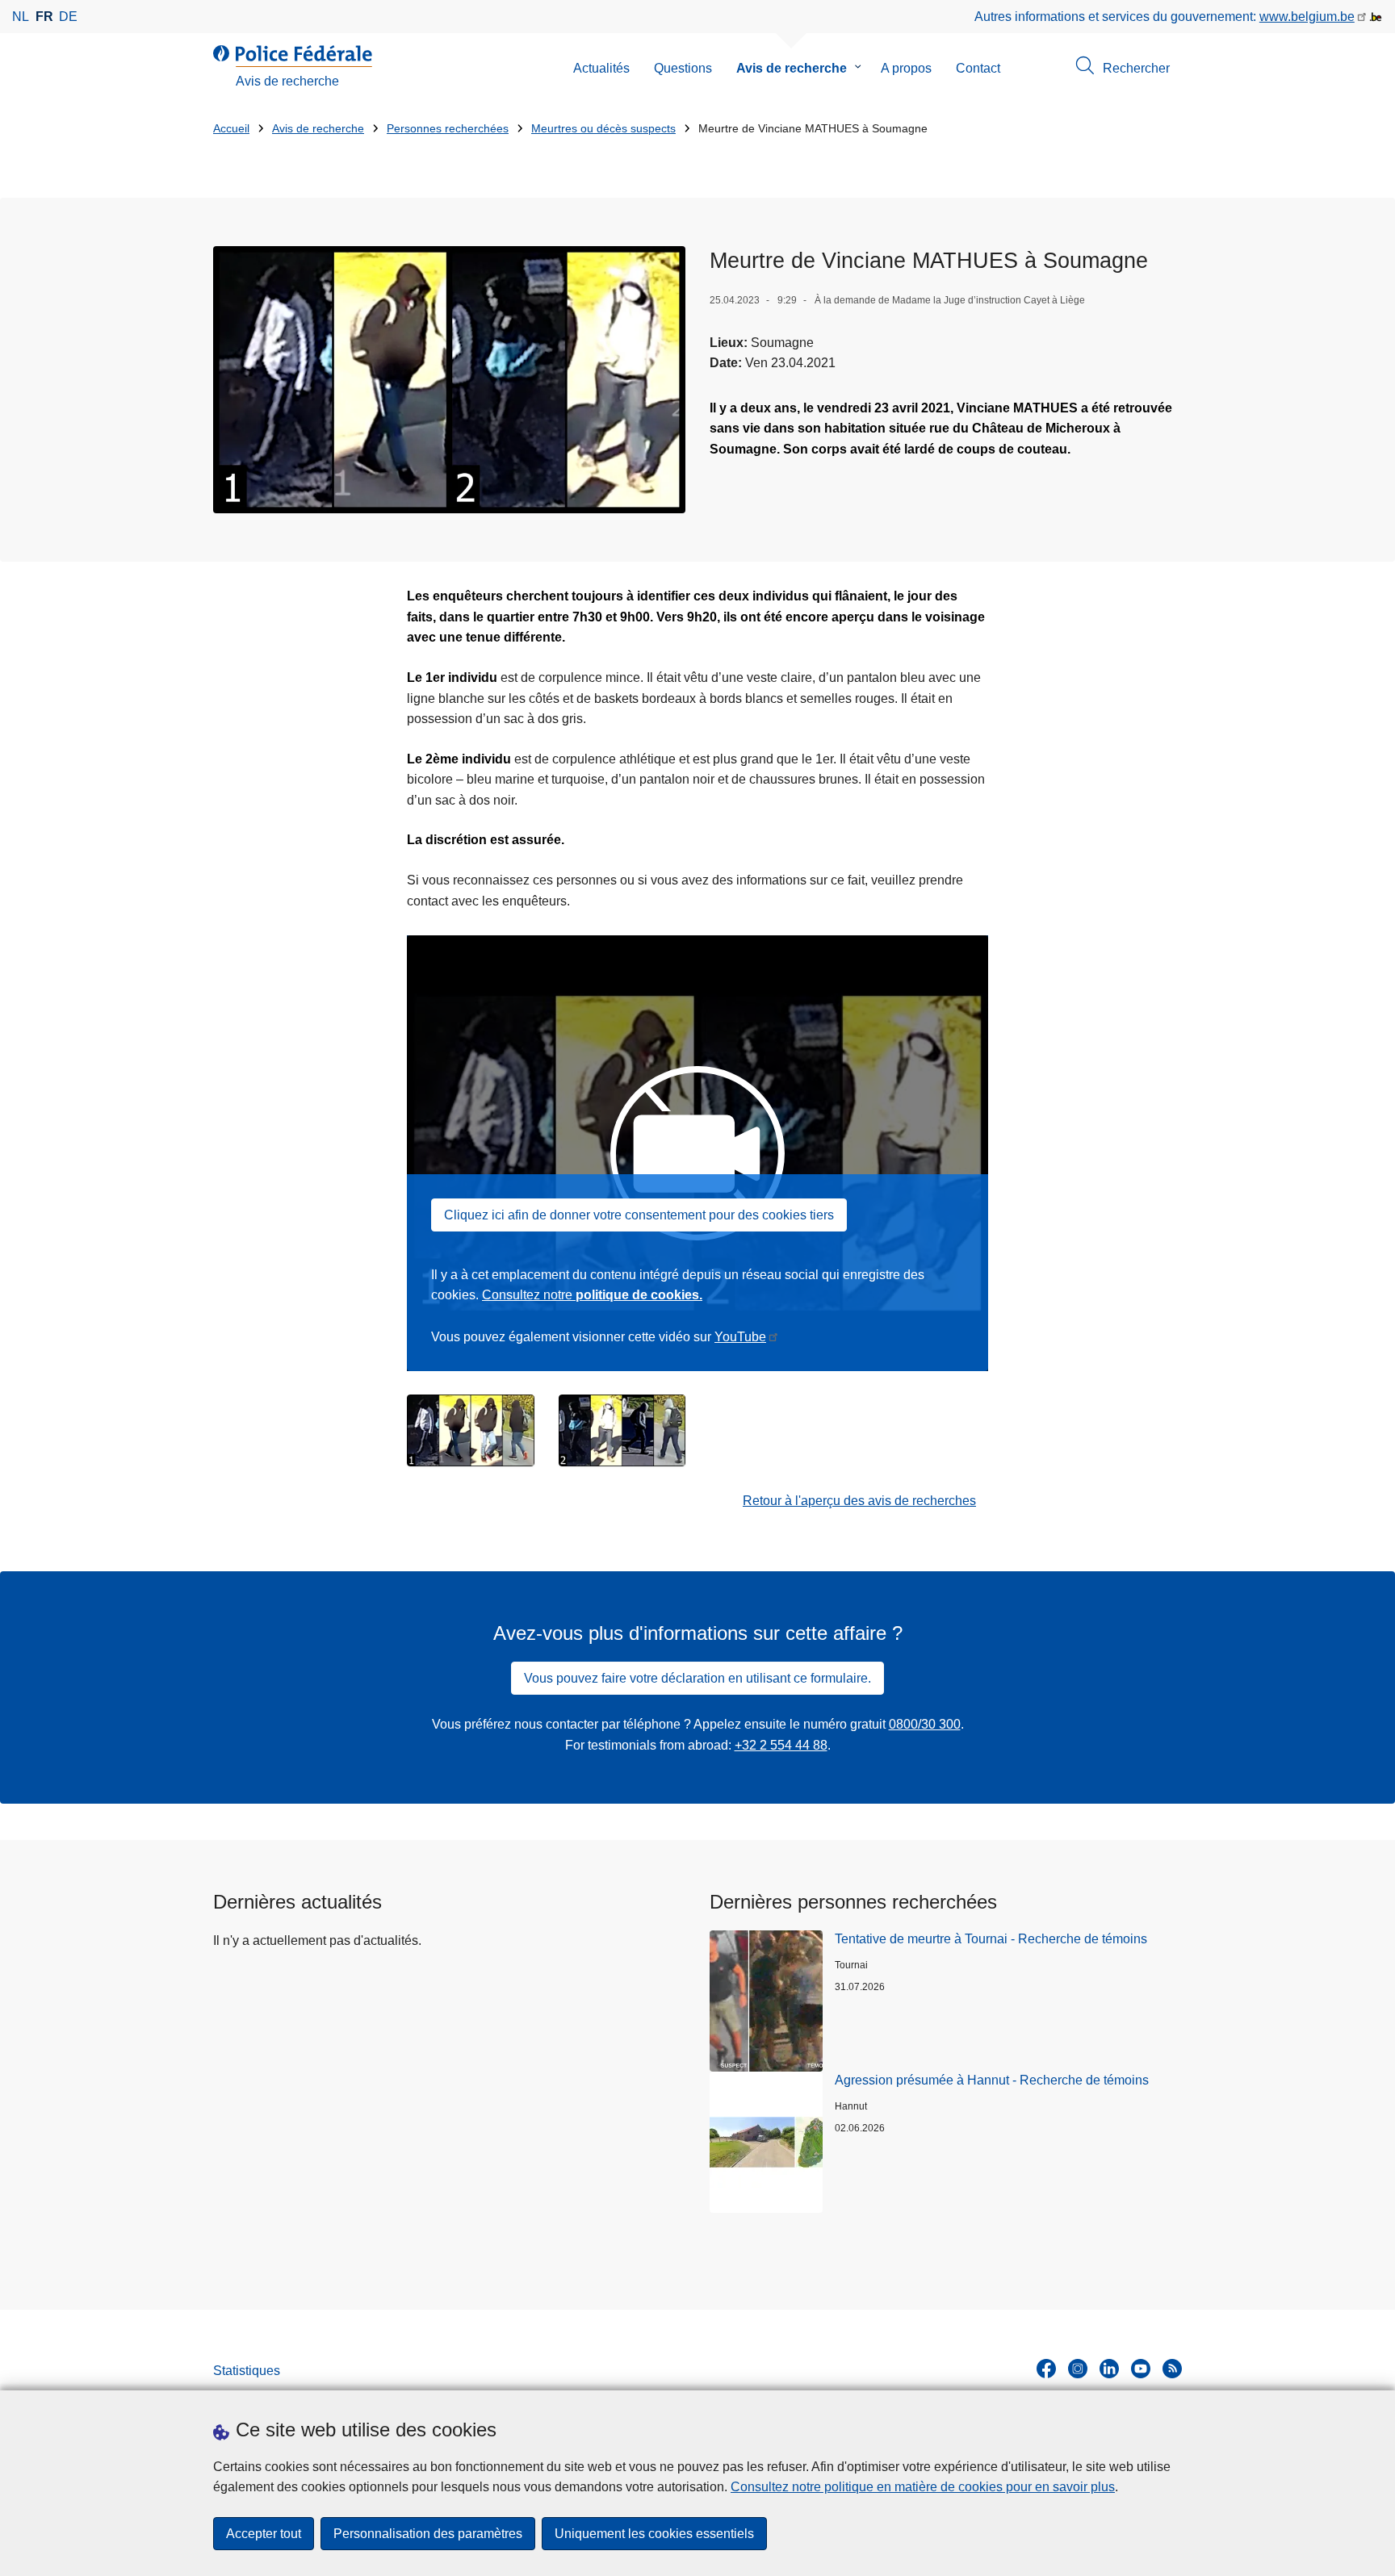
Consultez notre (592, 1295)
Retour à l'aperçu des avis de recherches (859, 1501)
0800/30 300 (925, 1724)
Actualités (601, 68)
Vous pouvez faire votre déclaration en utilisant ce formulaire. (697, 1678)
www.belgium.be (1307, 17)
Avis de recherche (792, 68)
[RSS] (1172, 2369)
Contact (978, 68)
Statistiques (247, 2371)
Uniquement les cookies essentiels (654, 2534)
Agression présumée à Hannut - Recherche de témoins (992, 2080)
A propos (906, 68)
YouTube (740, 1337)
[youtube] (1141, 2369)
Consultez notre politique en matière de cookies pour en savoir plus (923, 2487)
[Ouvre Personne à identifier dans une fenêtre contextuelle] (471, 1430)
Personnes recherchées (448, 129)
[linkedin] (1109, 2369)
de (68, 17)
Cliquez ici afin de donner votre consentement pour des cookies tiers (639, 1215)
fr (44, 17)
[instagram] (1078, 2369)
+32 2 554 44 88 (781, 1745)
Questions (683, 68)
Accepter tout (264, 2534)
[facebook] (1046, 2369)
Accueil (231, 129)
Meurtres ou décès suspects (603, 129)
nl (21, 17)
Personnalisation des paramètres (428, 2534)
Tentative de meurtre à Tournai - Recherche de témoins (991, 1939)
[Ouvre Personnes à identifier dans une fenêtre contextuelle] (449, 380)
